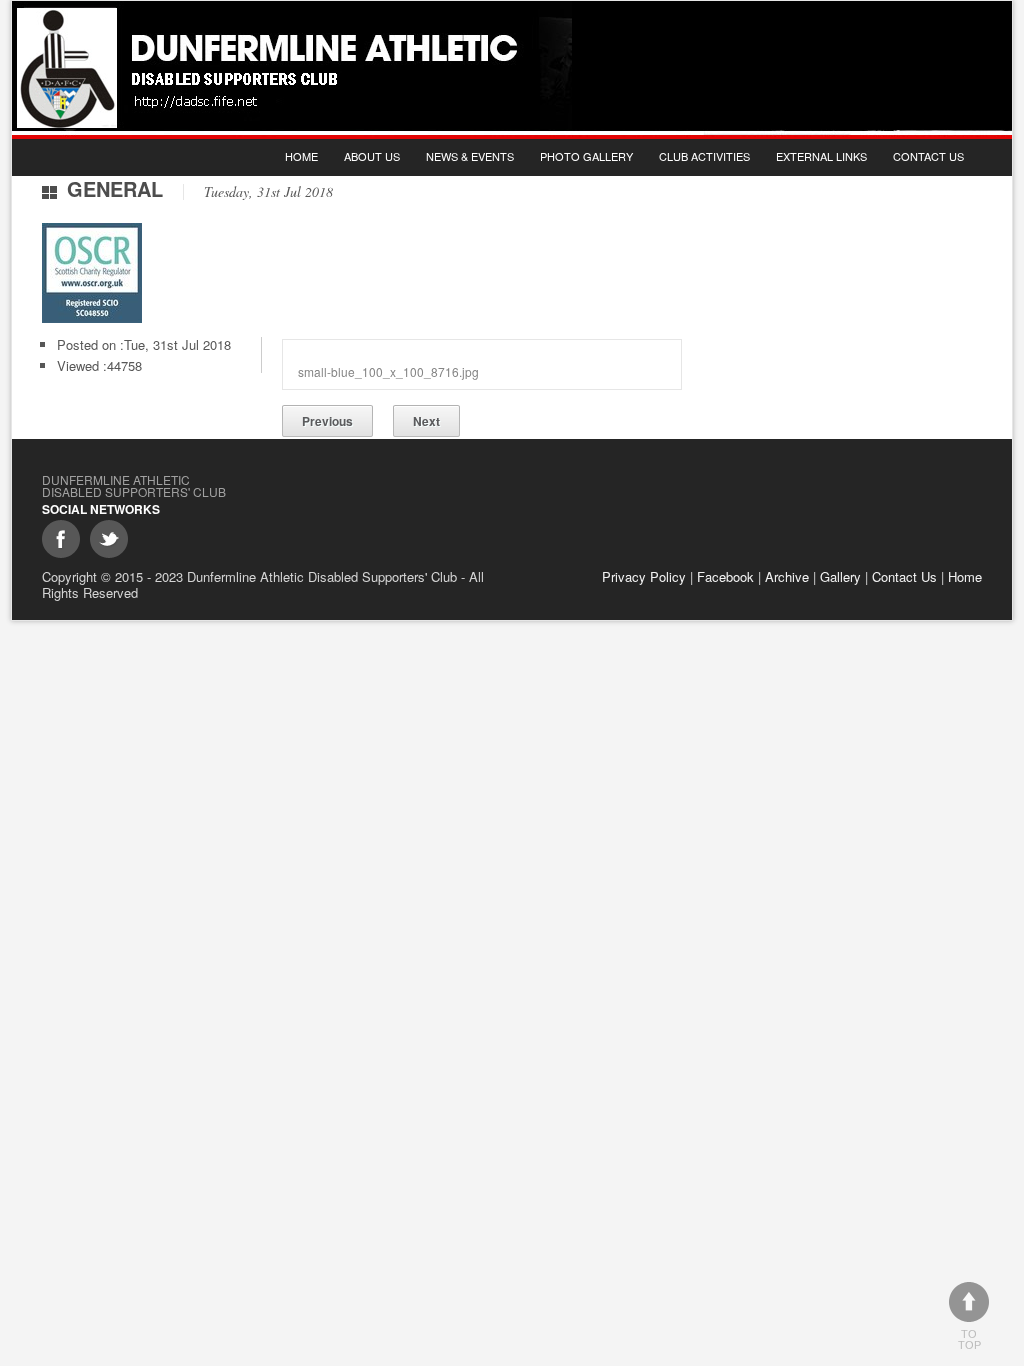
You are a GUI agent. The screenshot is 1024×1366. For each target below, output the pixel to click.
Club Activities (704, 156)
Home (301, 156)
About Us (372, 156)
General (115, 188)
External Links (821, 156)
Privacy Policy (644, 576)
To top (969, 1339)
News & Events (470, 156)
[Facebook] (61, 539)
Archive (787, 576)
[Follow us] (109, 539)
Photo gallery (586, 156)
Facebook (725, 576)
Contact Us (928, 156)
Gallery (840, 576)
